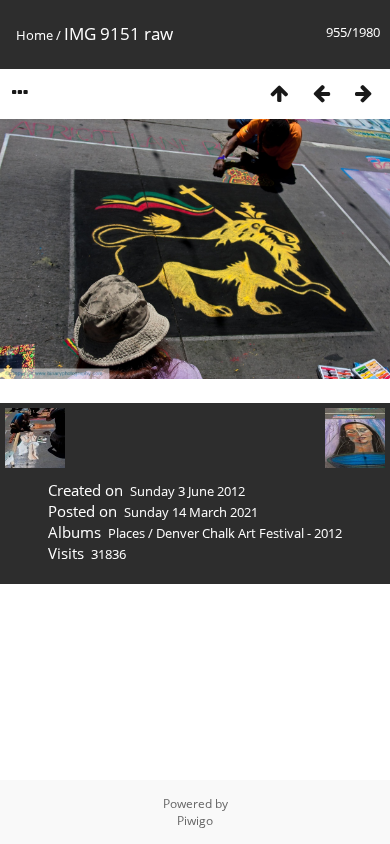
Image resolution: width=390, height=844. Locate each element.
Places (126, 533)
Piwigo (195, 820)
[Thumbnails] (279, 92)
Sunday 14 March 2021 (191, 512)
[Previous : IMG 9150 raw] (321, 92)
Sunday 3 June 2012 (187, 491)
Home (34, 35)
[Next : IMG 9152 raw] (363, 92)
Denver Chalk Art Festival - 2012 (249, 533)
